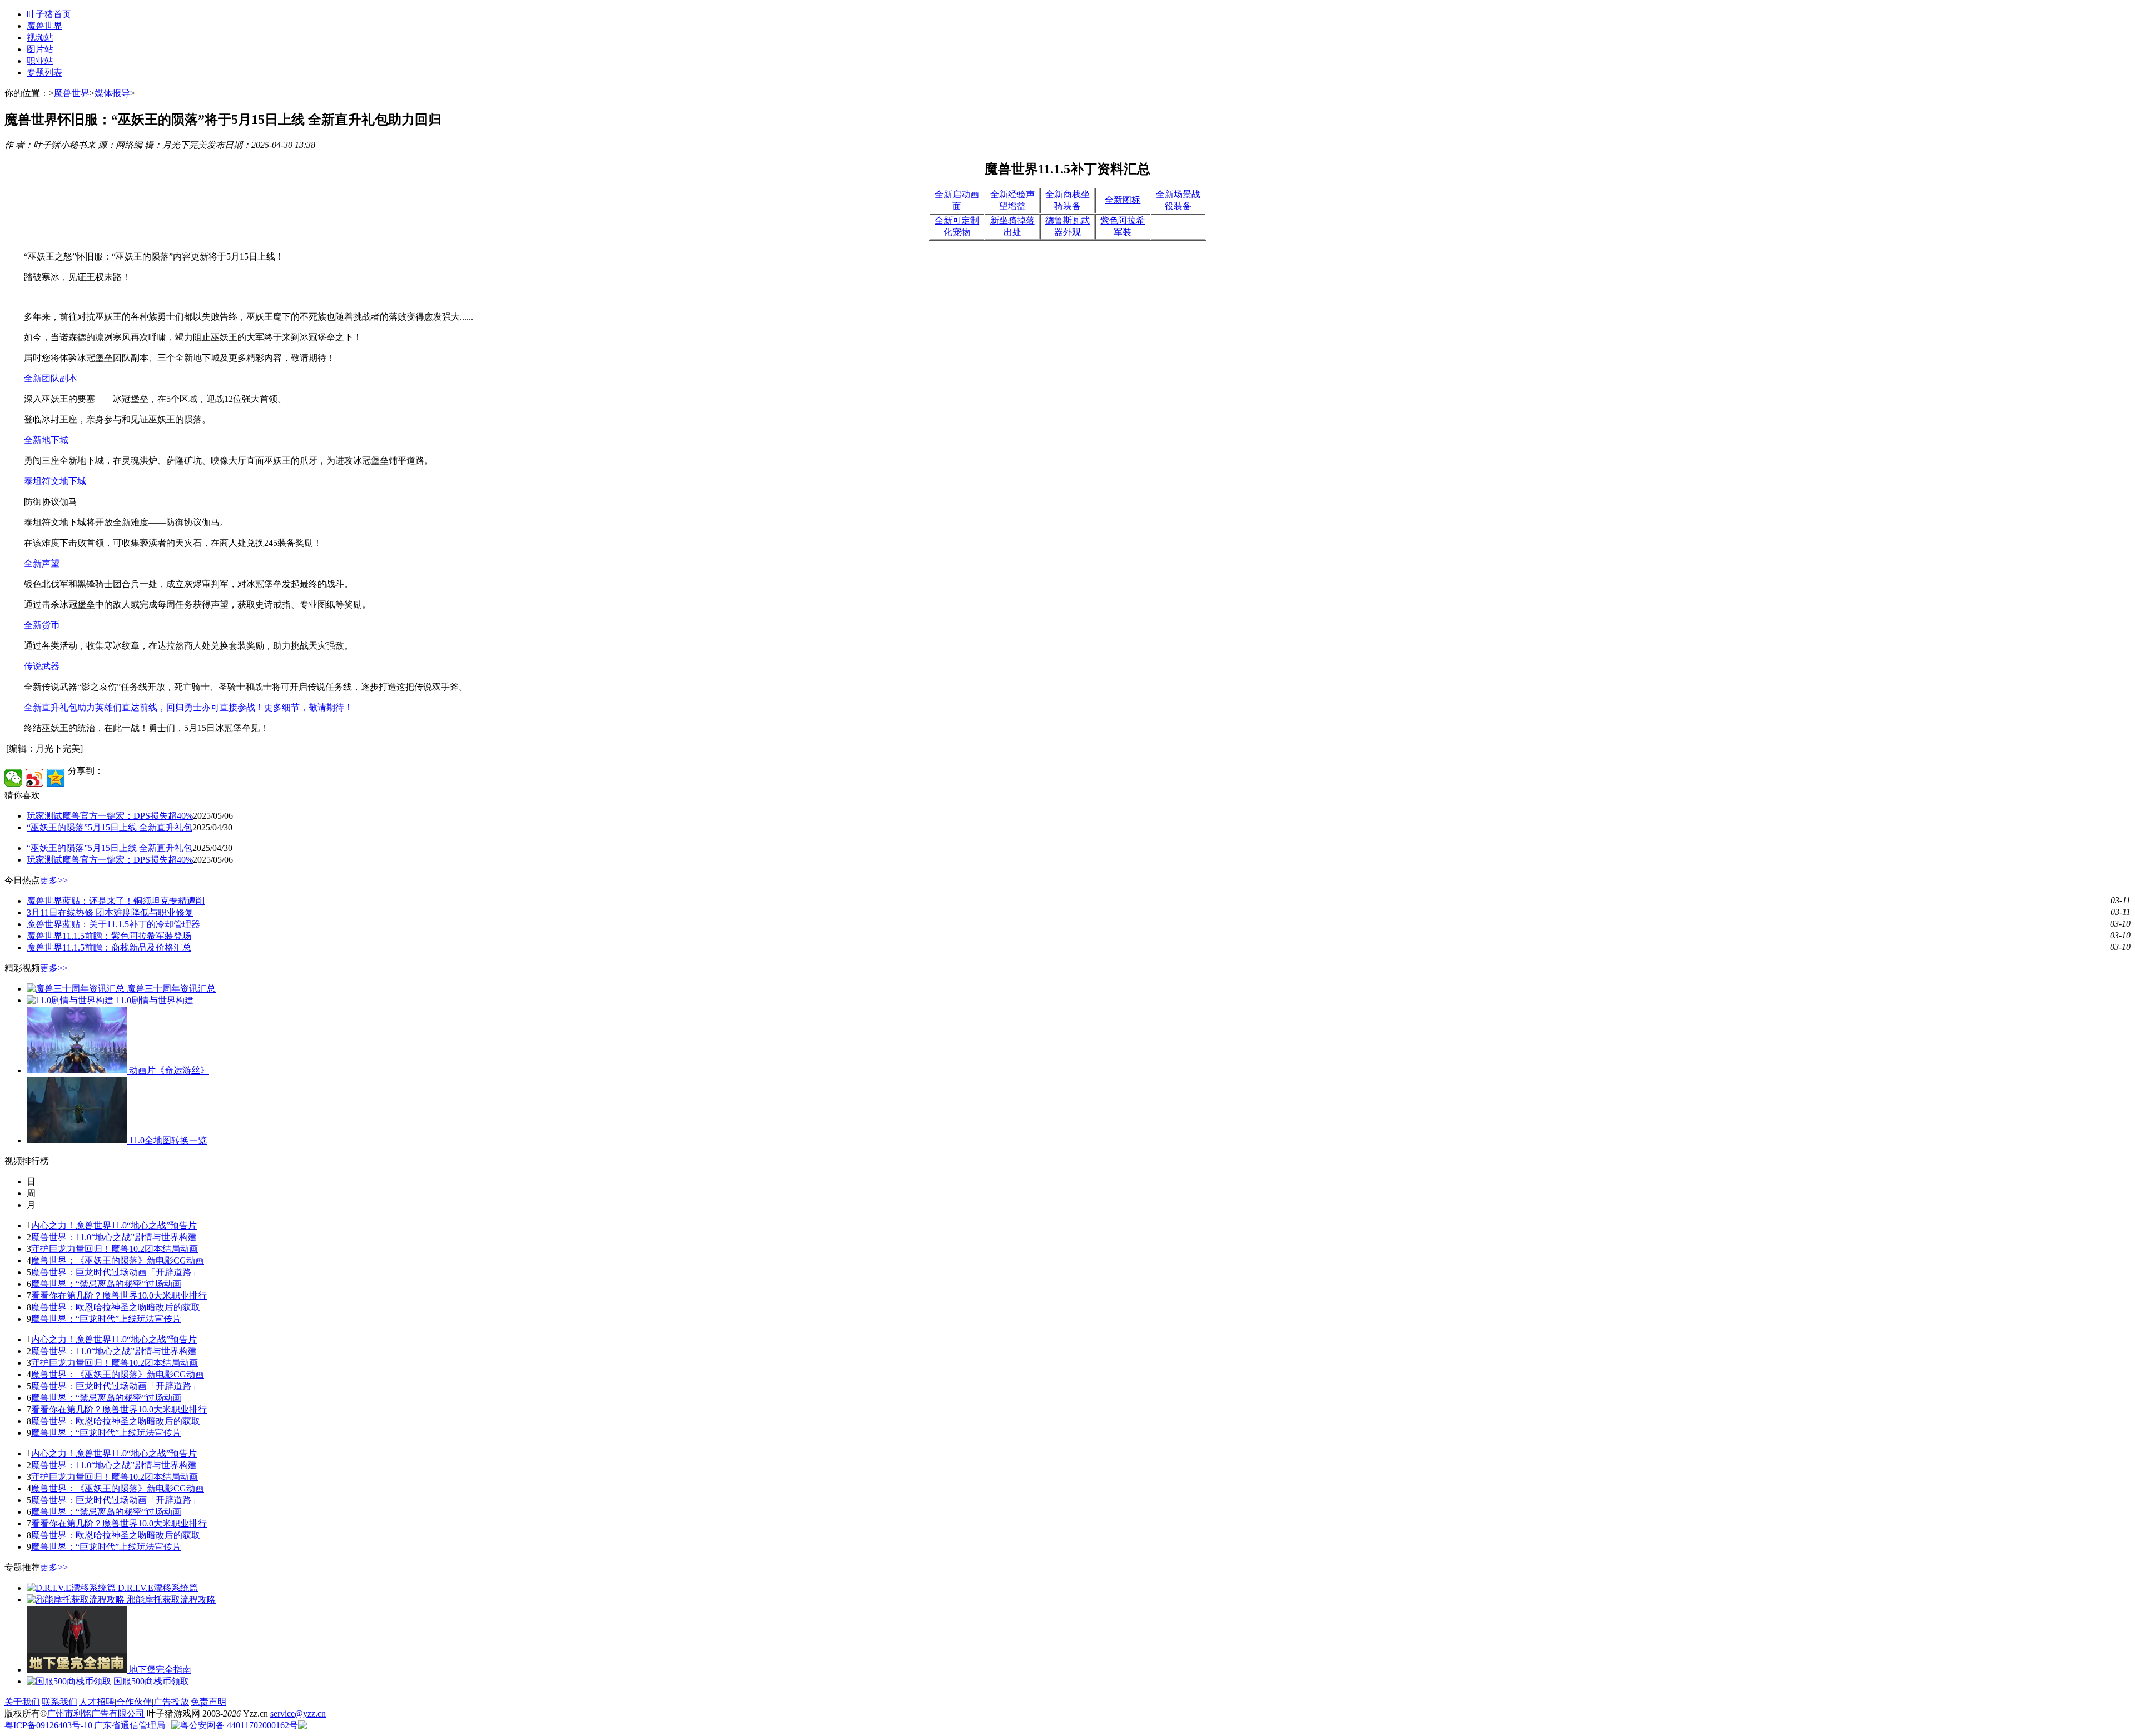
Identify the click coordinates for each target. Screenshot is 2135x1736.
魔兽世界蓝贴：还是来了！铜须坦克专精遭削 (116, 901)
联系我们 (59, 1702)
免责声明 (208, 1702)
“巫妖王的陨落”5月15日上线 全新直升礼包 (110, 827)
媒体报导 (112, 93)
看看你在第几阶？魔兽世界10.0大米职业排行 (119, 1295)
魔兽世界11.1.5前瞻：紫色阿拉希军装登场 (109, 936)
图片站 (40, 49)
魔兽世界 (44, 26)
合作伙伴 (134, 1702)
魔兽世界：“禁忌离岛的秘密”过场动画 (106, 1284)
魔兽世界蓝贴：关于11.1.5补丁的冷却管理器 (113, 924)
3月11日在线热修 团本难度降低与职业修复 (110, 912)
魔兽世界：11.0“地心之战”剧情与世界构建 (114, 1237)
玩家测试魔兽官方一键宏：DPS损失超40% (110, 816)
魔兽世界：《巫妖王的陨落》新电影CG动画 (118, 1260)
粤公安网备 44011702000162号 (239, 1725)
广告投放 (171, 1702)
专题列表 (44, 73)
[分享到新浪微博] (34, 778)
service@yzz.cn (298, 1713)
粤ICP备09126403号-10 (48, 1725)
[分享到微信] (13, 778)
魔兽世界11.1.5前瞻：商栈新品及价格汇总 (109, 947)
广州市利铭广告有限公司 (96, 1713)
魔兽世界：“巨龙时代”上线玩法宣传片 (106, 1319)
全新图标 (1123, 200)
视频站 (40, 38)
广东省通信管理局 (130, 1725)
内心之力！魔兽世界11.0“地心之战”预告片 (114, 1225)
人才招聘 (97, 1702)
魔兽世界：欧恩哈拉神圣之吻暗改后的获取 (116, 1307)
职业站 (40, 61)
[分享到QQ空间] (56, 778)
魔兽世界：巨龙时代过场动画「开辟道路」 (116, 1272)
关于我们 (22, 1702)
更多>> (54, 880)
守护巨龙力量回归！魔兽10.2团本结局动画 (115, 1249)
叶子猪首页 (49, 14)
